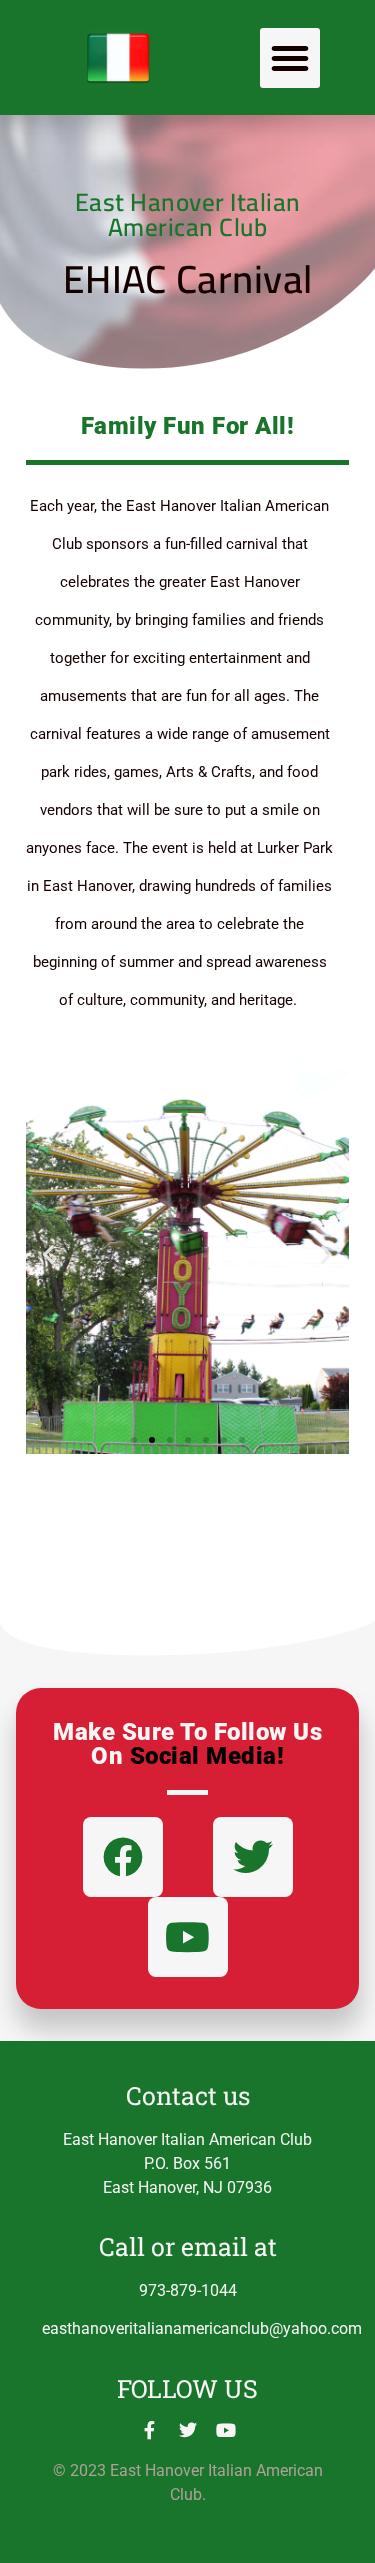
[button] (290, 58)
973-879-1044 (188, 2290)
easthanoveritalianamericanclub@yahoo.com (202, 2328)
